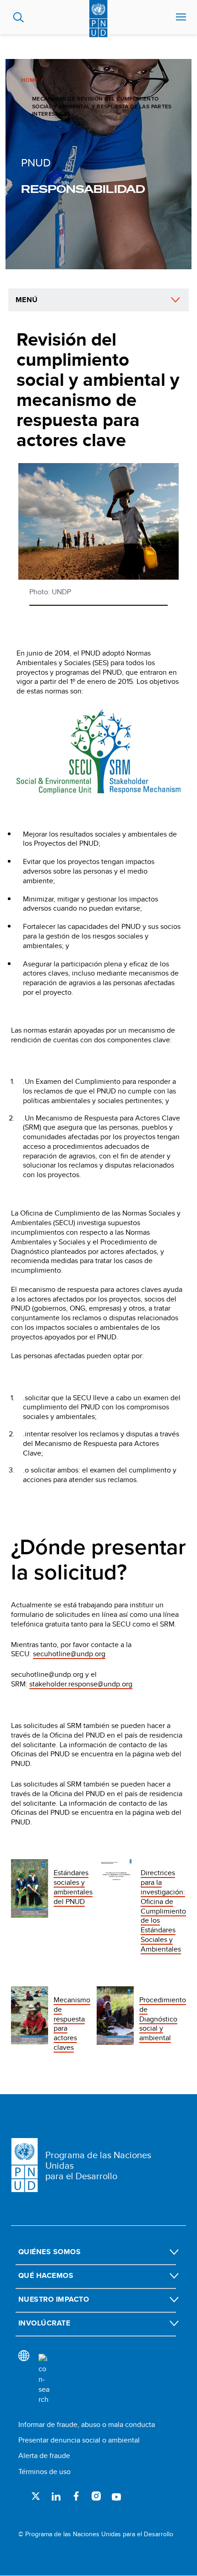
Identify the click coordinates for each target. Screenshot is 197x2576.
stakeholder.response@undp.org (81, 1684)
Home (29, 80)
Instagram (96, 2496)
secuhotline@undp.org (69, 1654)
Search (19, 17)
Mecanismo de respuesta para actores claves (72, 2024)
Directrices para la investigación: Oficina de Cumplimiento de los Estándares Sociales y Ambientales (163, 1911)
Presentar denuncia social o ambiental (79, 2440)
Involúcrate (44, 2323)
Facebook (76, 2496)
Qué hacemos (46, 2275)
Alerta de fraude (44, 2456)
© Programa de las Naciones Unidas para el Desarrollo (96, 2534)
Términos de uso (44, 2472)
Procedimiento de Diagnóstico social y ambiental (163, 2019)
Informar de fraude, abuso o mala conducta (87, 2424)
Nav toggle (181, 17)
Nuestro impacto (54, 2299)
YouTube (116, 2496)
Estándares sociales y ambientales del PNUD (73, 1887)
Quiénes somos (49, 2252)
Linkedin (56, 2496)
